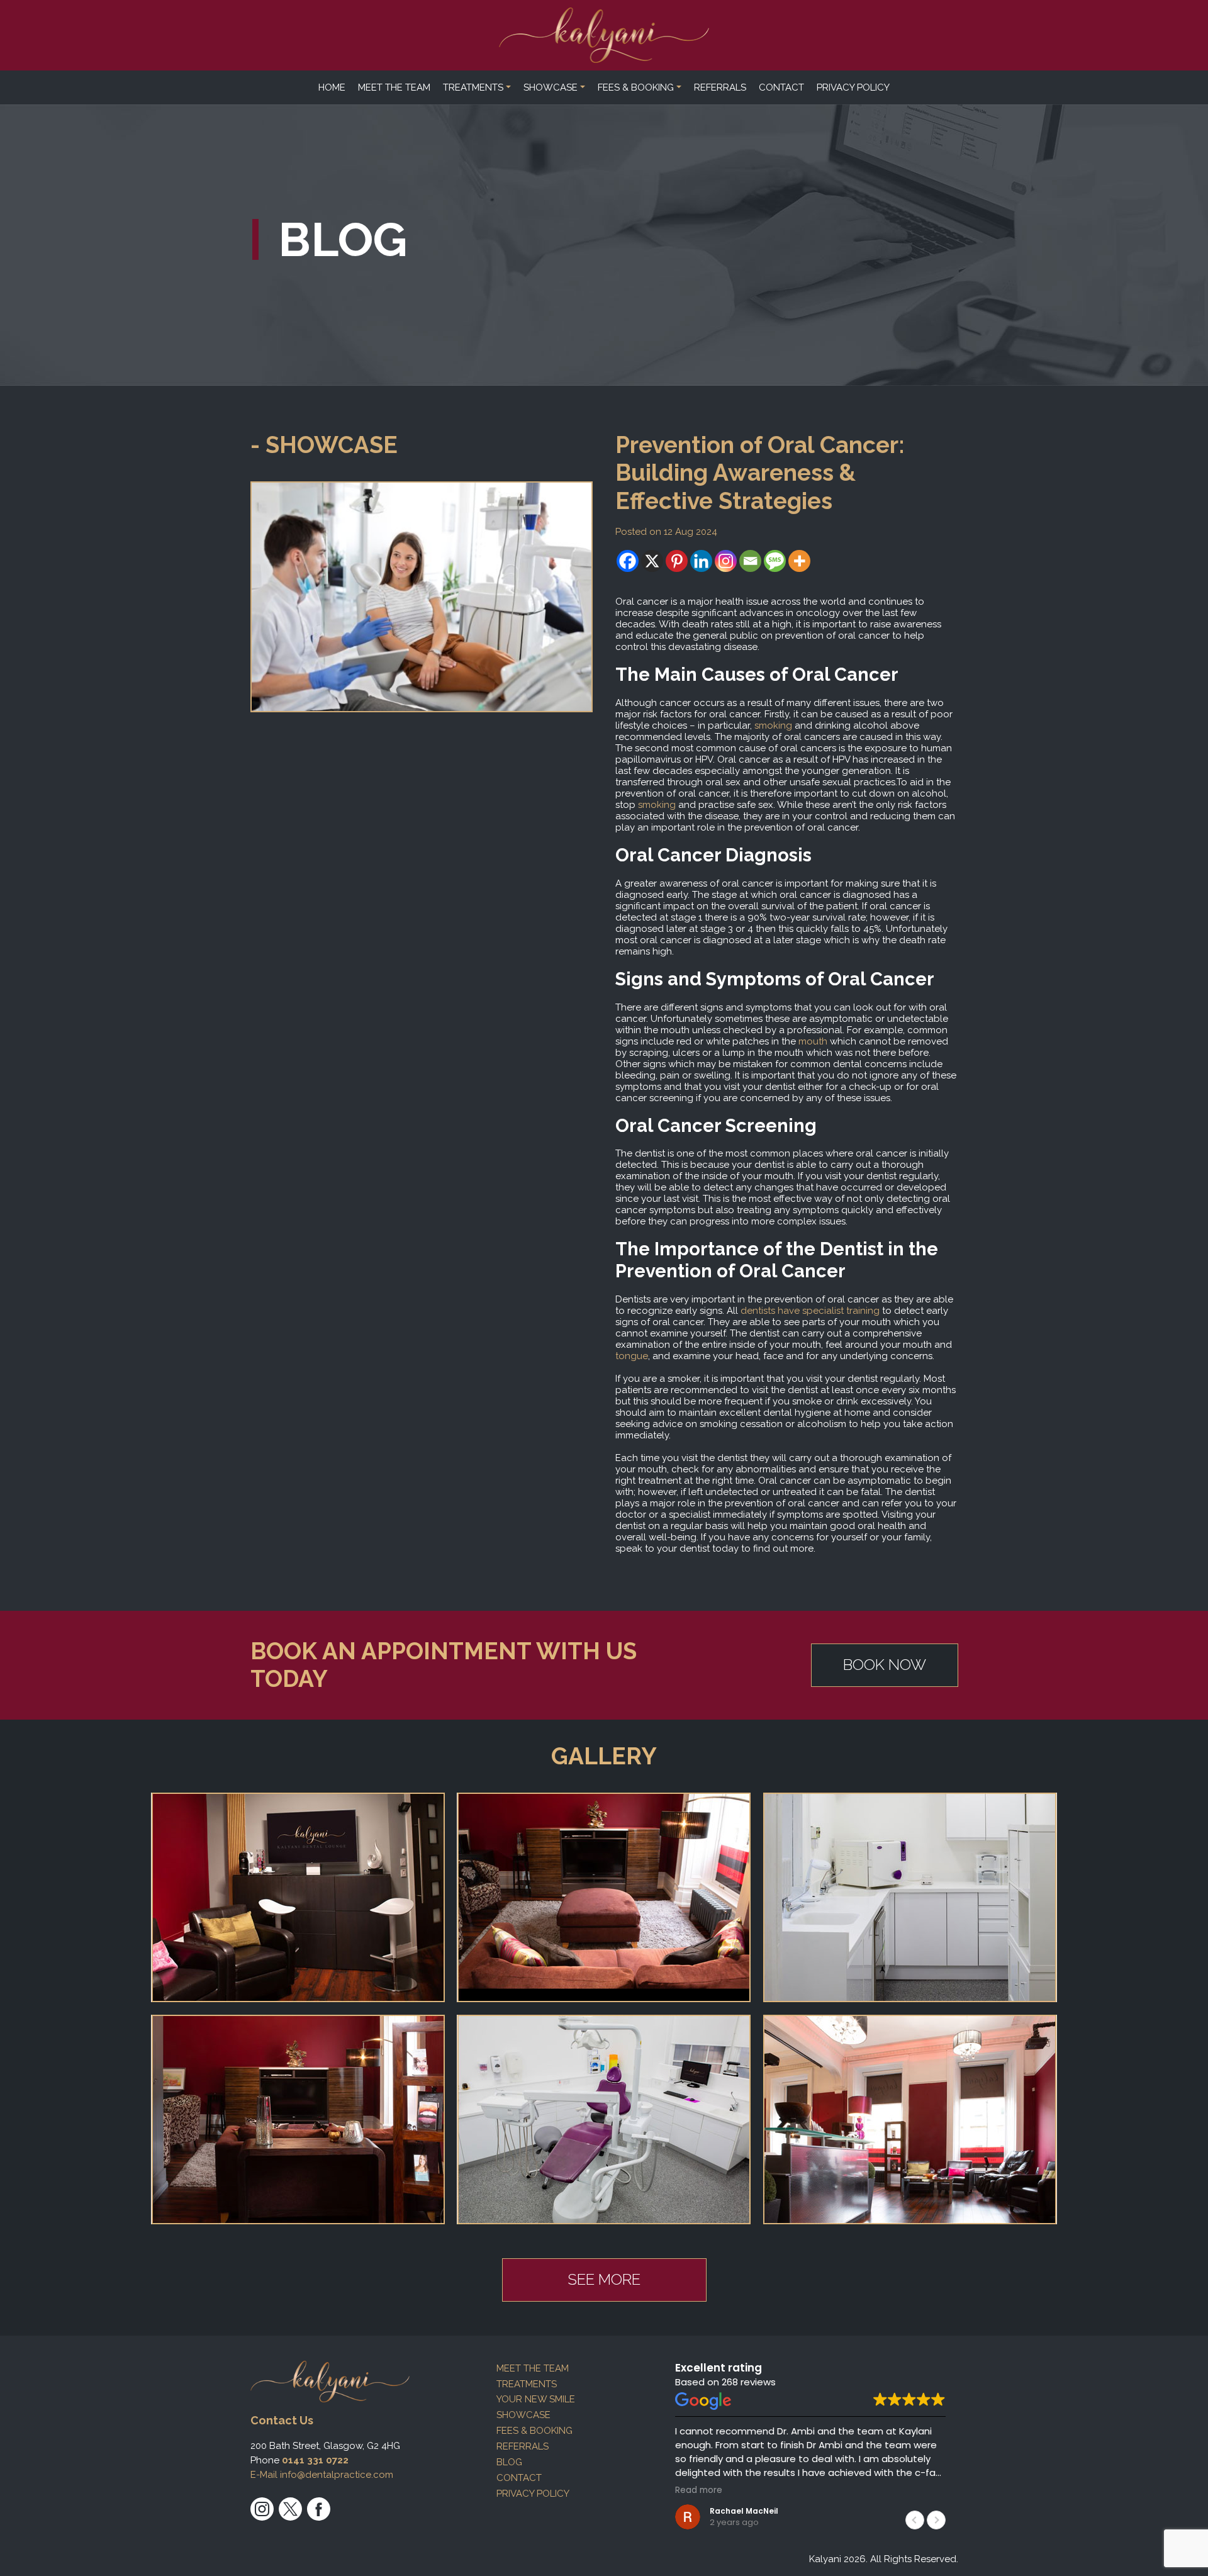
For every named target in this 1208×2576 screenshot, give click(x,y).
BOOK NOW (885, 1665)
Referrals (720, 87)
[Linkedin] (701, 561)
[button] (936, 2520)
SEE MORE (604, 2279)
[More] (799, 561)
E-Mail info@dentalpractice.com (322, 2475)
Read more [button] (699, 2490)
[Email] (750, 561)
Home (332, 87)
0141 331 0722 (315, 2460)
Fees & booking (636, 87)
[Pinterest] (677, 561)
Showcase (551, 87)
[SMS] (775, 561)
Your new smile (536, 2399)
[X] (652, 561)
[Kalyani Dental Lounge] (604, 35)
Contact (781, 87)
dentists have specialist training (810, 1311)
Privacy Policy (853, 87)
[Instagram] (726, 561)
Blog (509, 2462)
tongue (632, 1356)
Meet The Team (394, 87)
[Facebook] (628, 561)
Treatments (473, 87)
